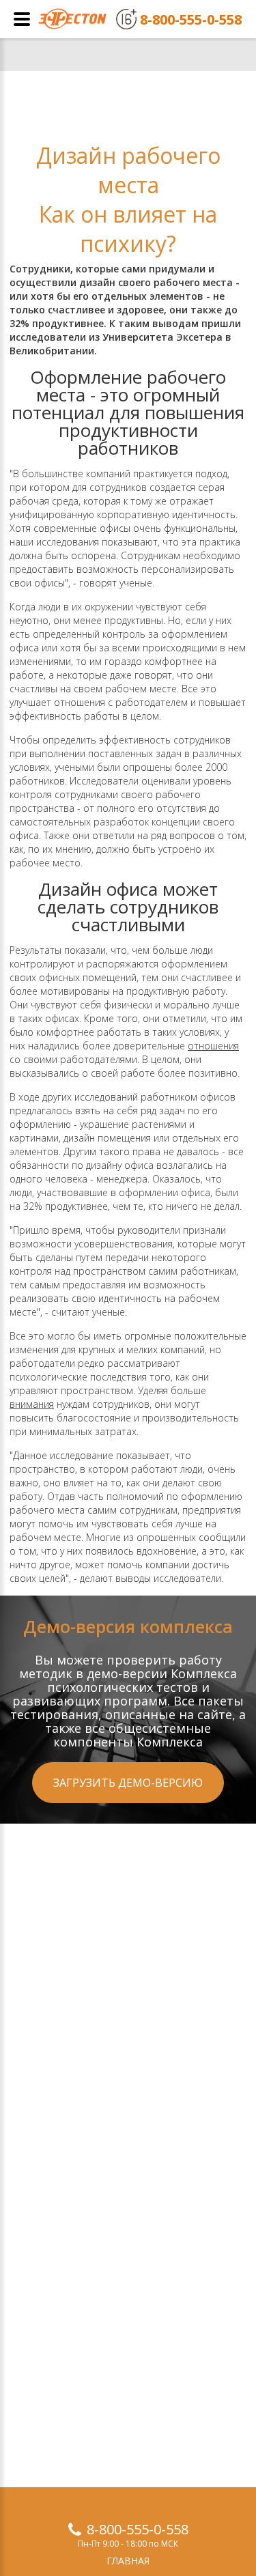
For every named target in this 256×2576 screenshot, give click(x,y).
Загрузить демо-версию (128, 1783)
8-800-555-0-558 (138, 2529)
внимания (32, 1404)
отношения (213, 1046)
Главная (128, 2561)
